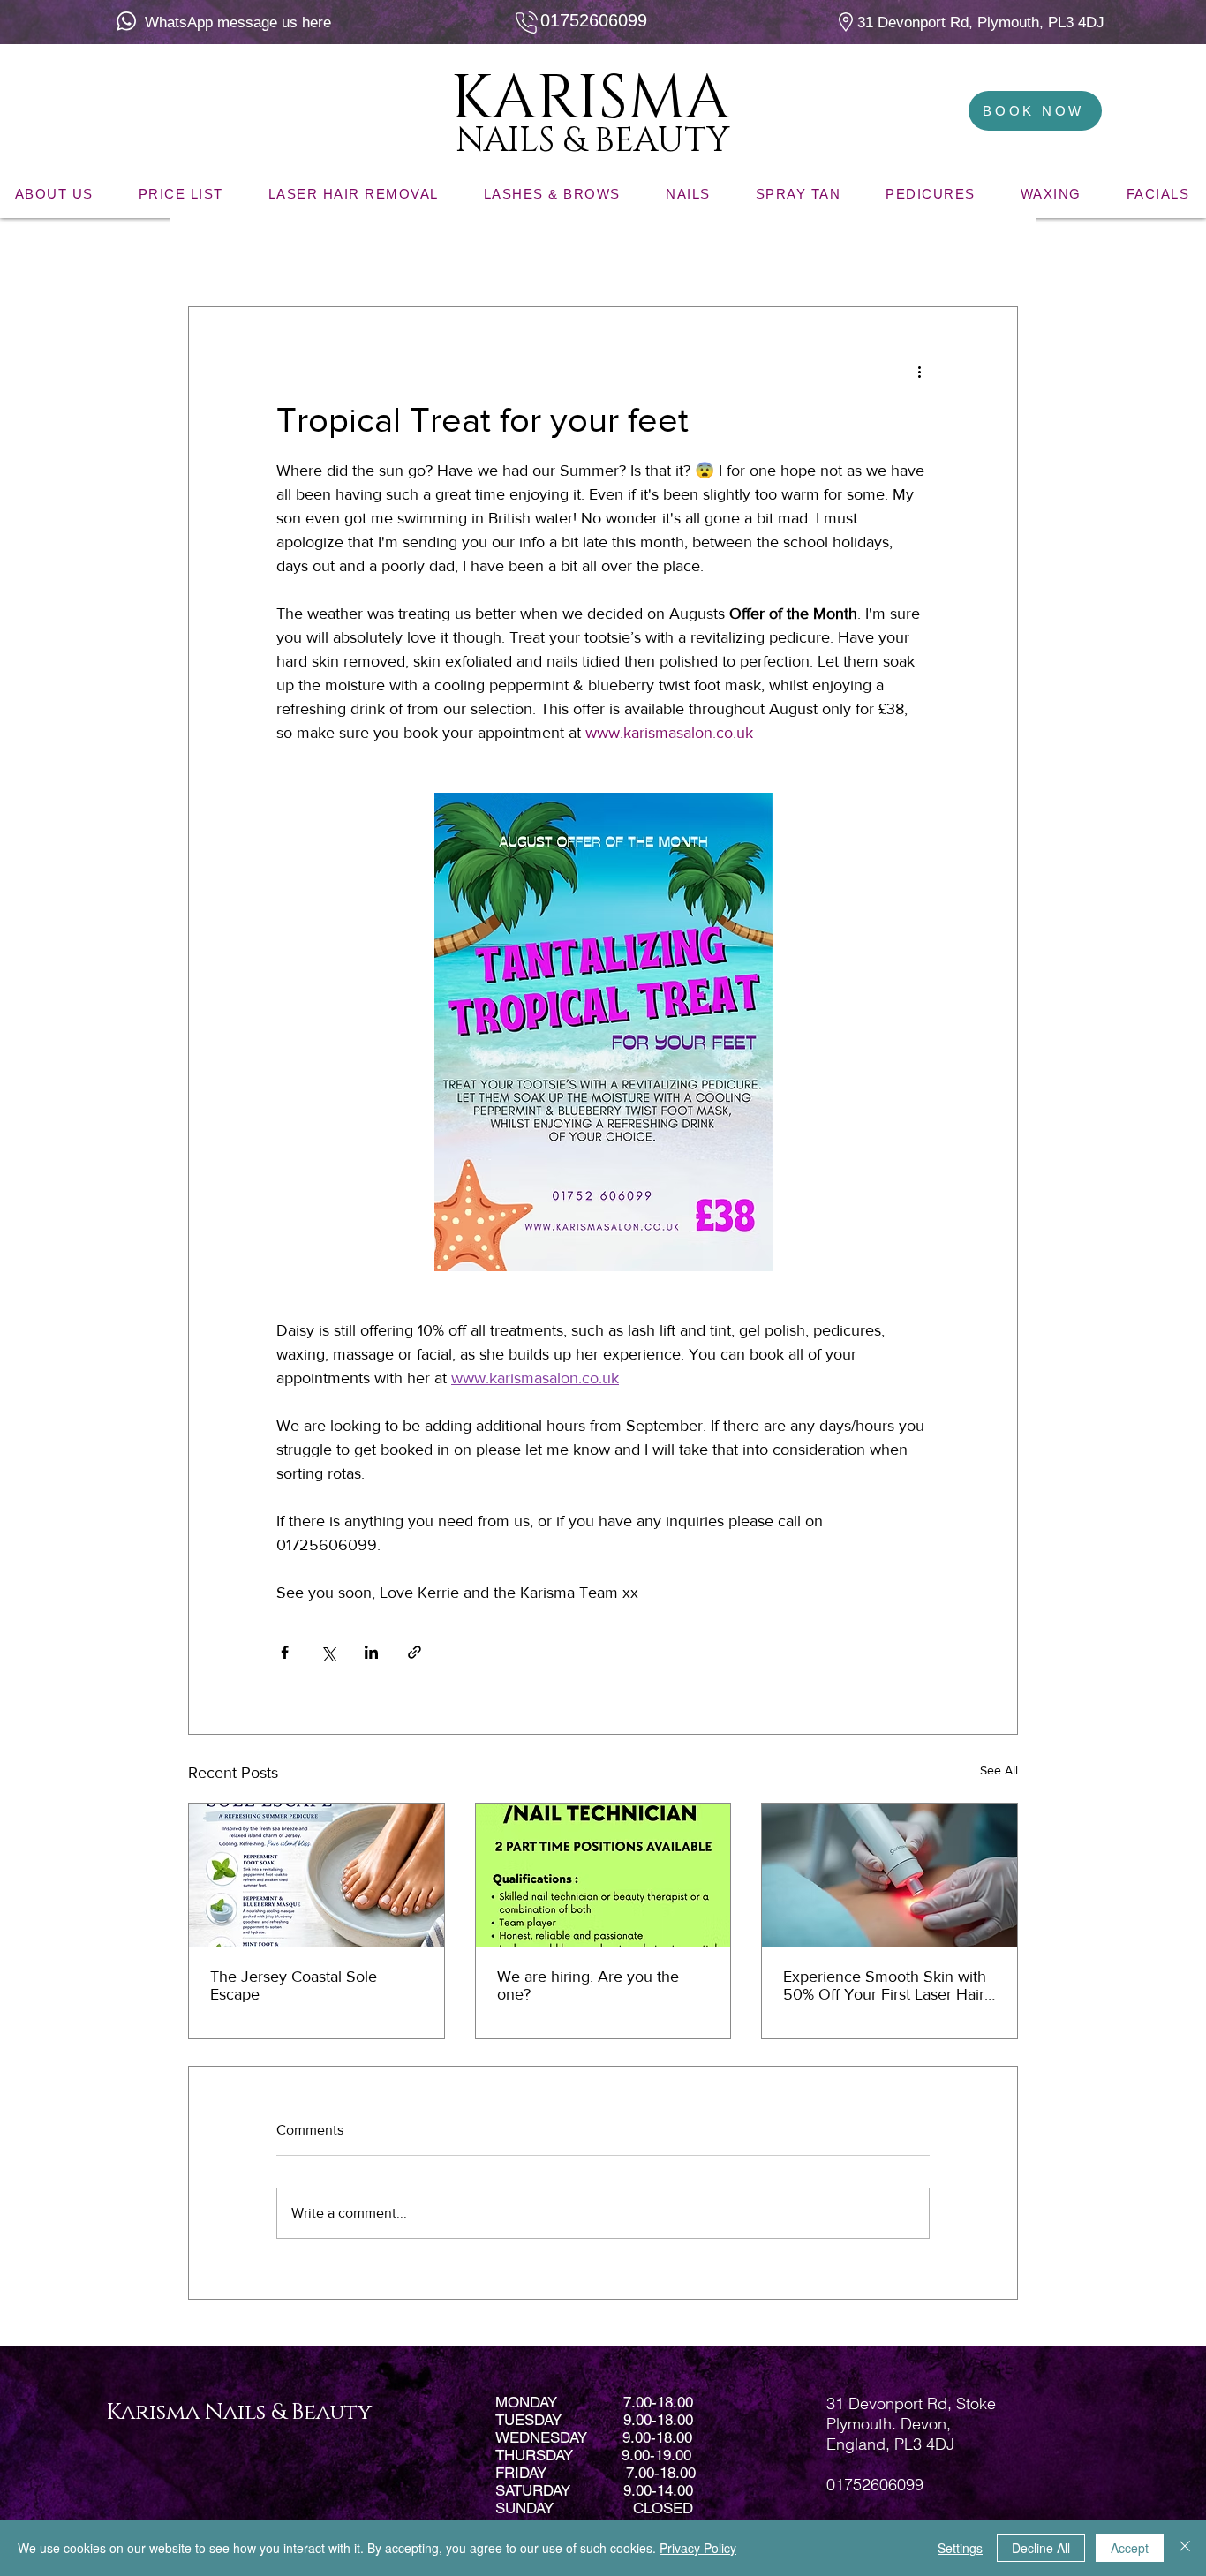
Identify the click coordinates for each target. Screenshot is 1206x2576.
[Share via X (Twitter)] (328, 1652)
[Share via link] (415, 1652)
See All (999, 1770)
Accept (1130, 2548)
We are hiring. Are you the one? (588, 1985)
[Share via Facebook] (285, 1652)
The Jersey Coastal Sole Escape (294, 1985)
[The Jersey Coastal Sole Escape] (317, 1875)
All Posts (213, 254)
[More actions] (919, 371)
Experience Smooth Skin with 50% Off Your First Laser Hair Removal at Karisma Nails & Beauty (885, 1985)
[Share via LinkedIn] (371, 1652)
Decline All (1041, 2548)
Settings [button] (960, 2548)
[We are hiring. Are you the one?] (603, 1875)
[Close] (1185, 2548)
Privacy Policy (698, 2548)
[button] (995, 253)
